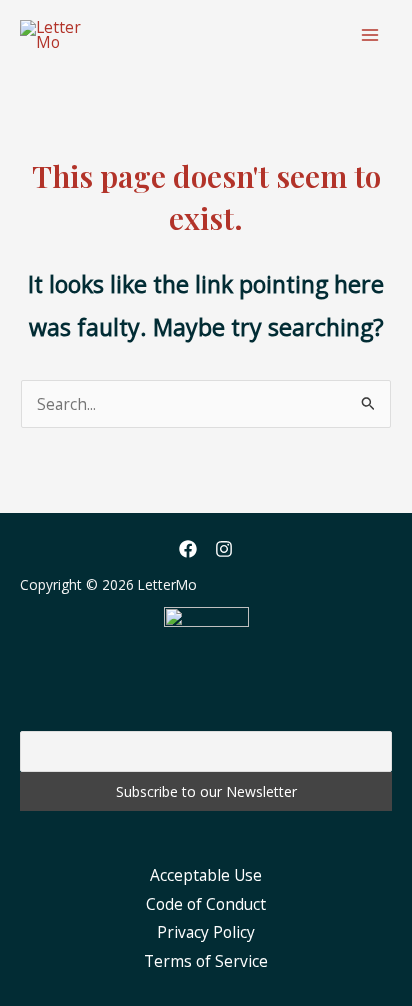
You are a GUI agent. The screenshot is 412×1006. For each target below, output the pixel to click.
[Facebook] (188, 549)
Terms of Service (206, 961)
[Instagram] (224, 549)
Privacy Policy (206, 932)
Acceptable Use (206, 875)
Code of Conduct (206, 904)
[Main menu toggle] (370, 34)
